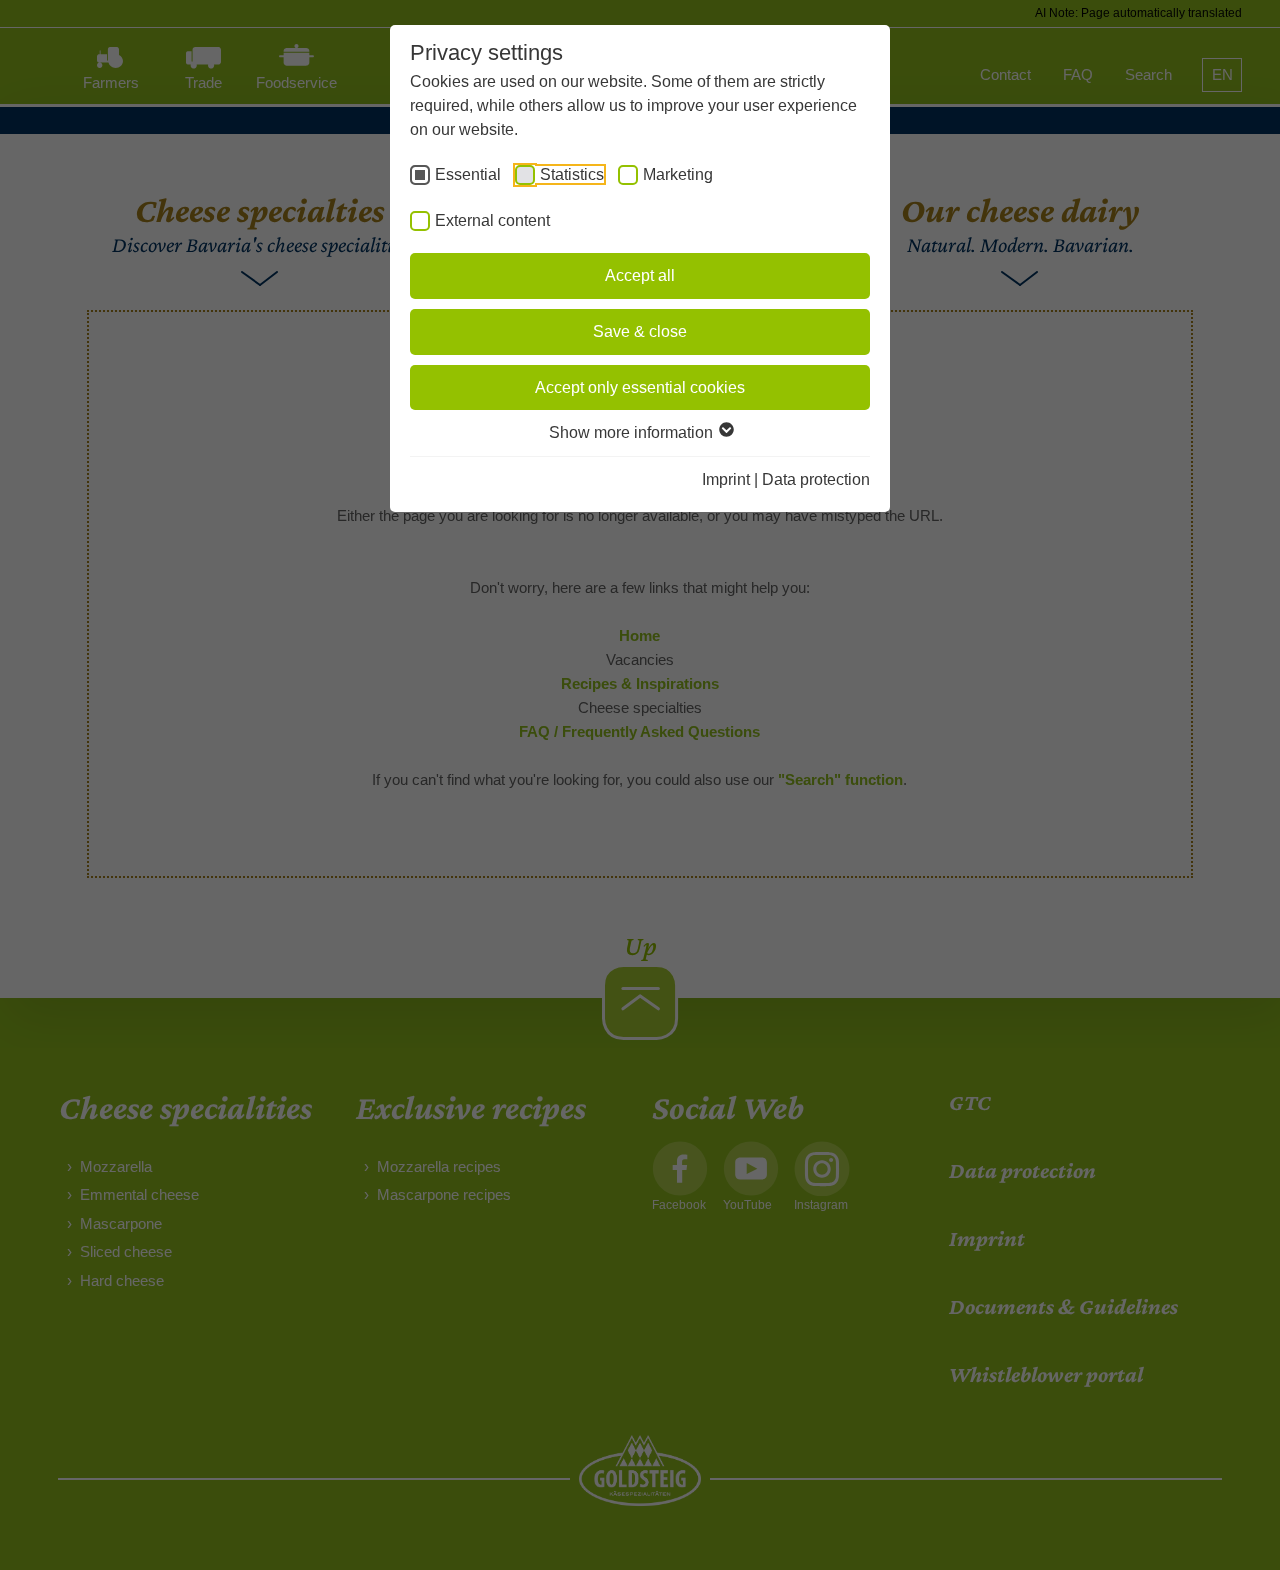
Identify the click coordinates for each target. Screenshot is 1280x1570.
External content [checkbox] (492, 220)
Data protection (816, 479)
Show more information (633, 432)
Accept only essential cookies (640, 387)
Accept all (640, 275)
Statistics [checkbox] (572, 174)
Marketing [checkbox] (678, 174)
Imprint (726, 479)
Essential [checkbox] (468, 174)
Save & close (640, 331)
